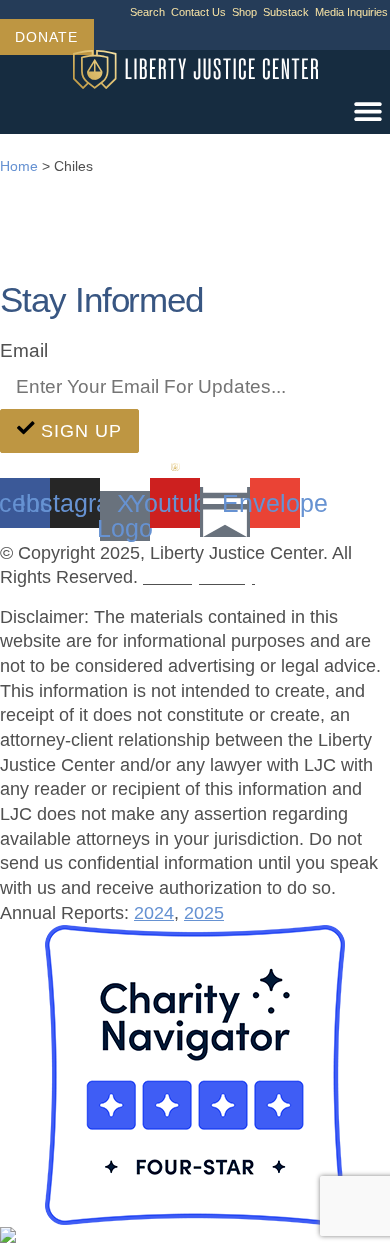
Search (147, 12)
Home (19, 166)
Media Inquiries (351, 12)
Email (24, 350)
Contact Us (198, 12)
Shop (244, 12)
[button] (367, 111)
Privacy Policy (199, 577)
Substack (286, 12)
